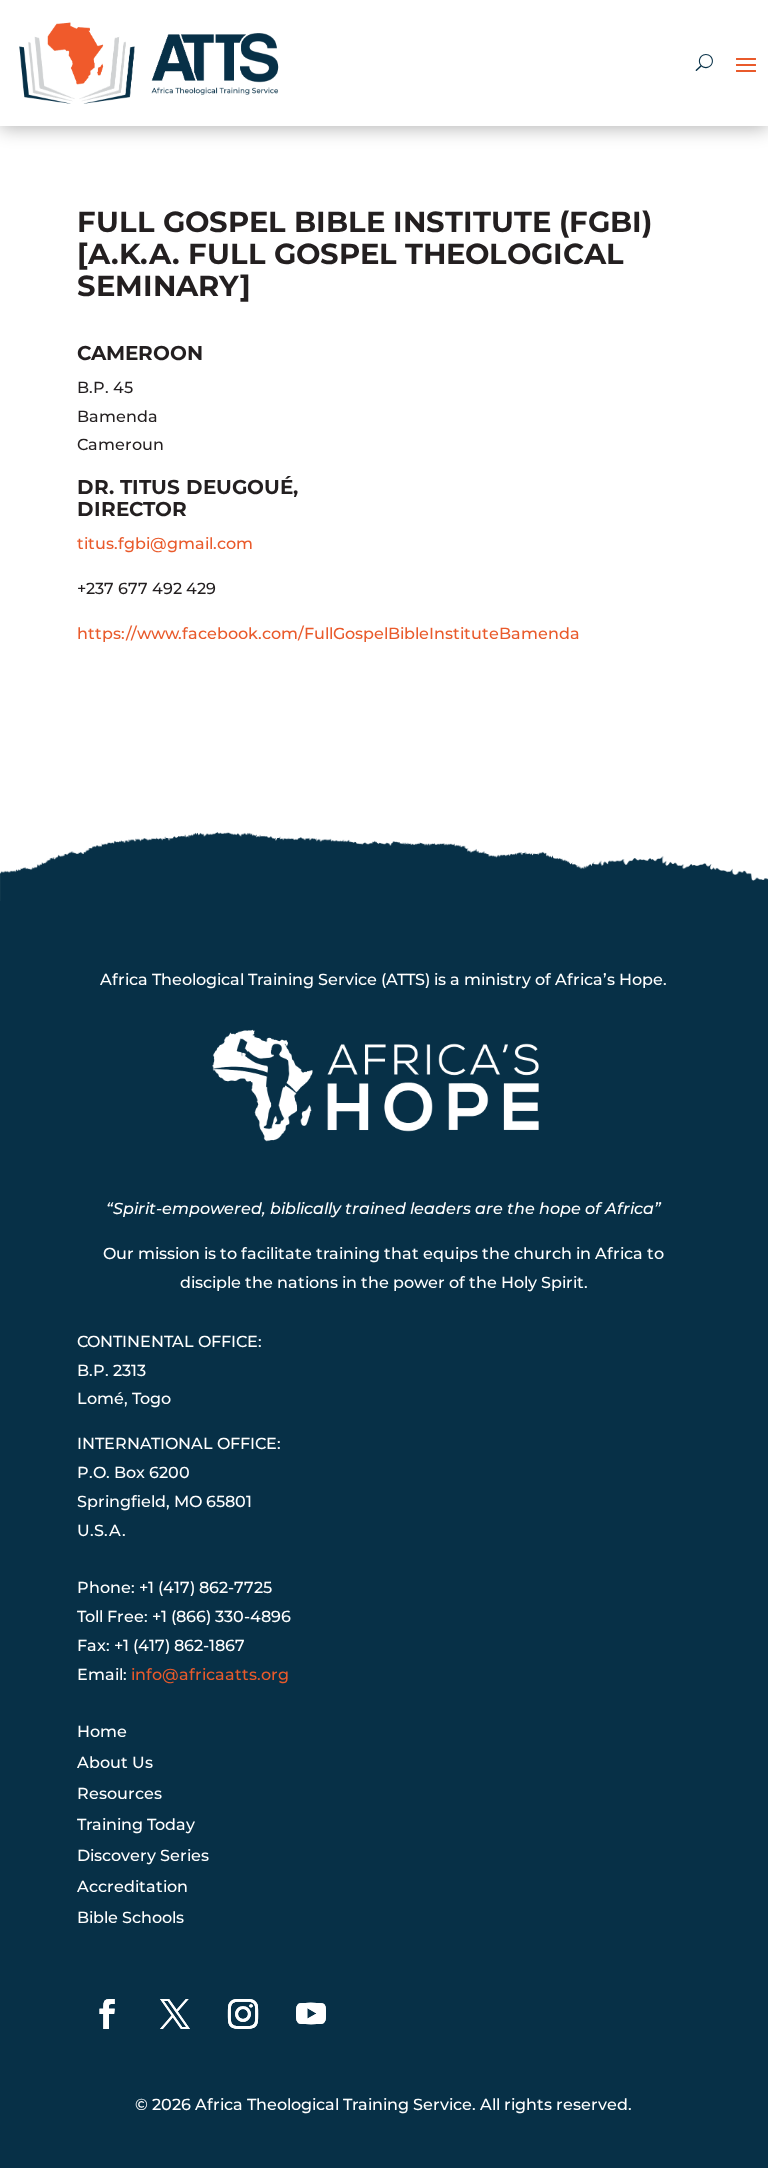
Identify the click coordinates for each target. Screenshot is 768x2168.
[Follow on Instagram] (243, 2014)
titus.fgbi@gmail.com (165, 543)
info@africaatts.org (210, 1674)
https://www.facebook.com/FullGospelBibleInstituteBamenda (328, 633)
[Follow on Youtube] (311, 2014)
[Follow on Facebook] (107, 2014)
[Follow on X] (175, 2014)
